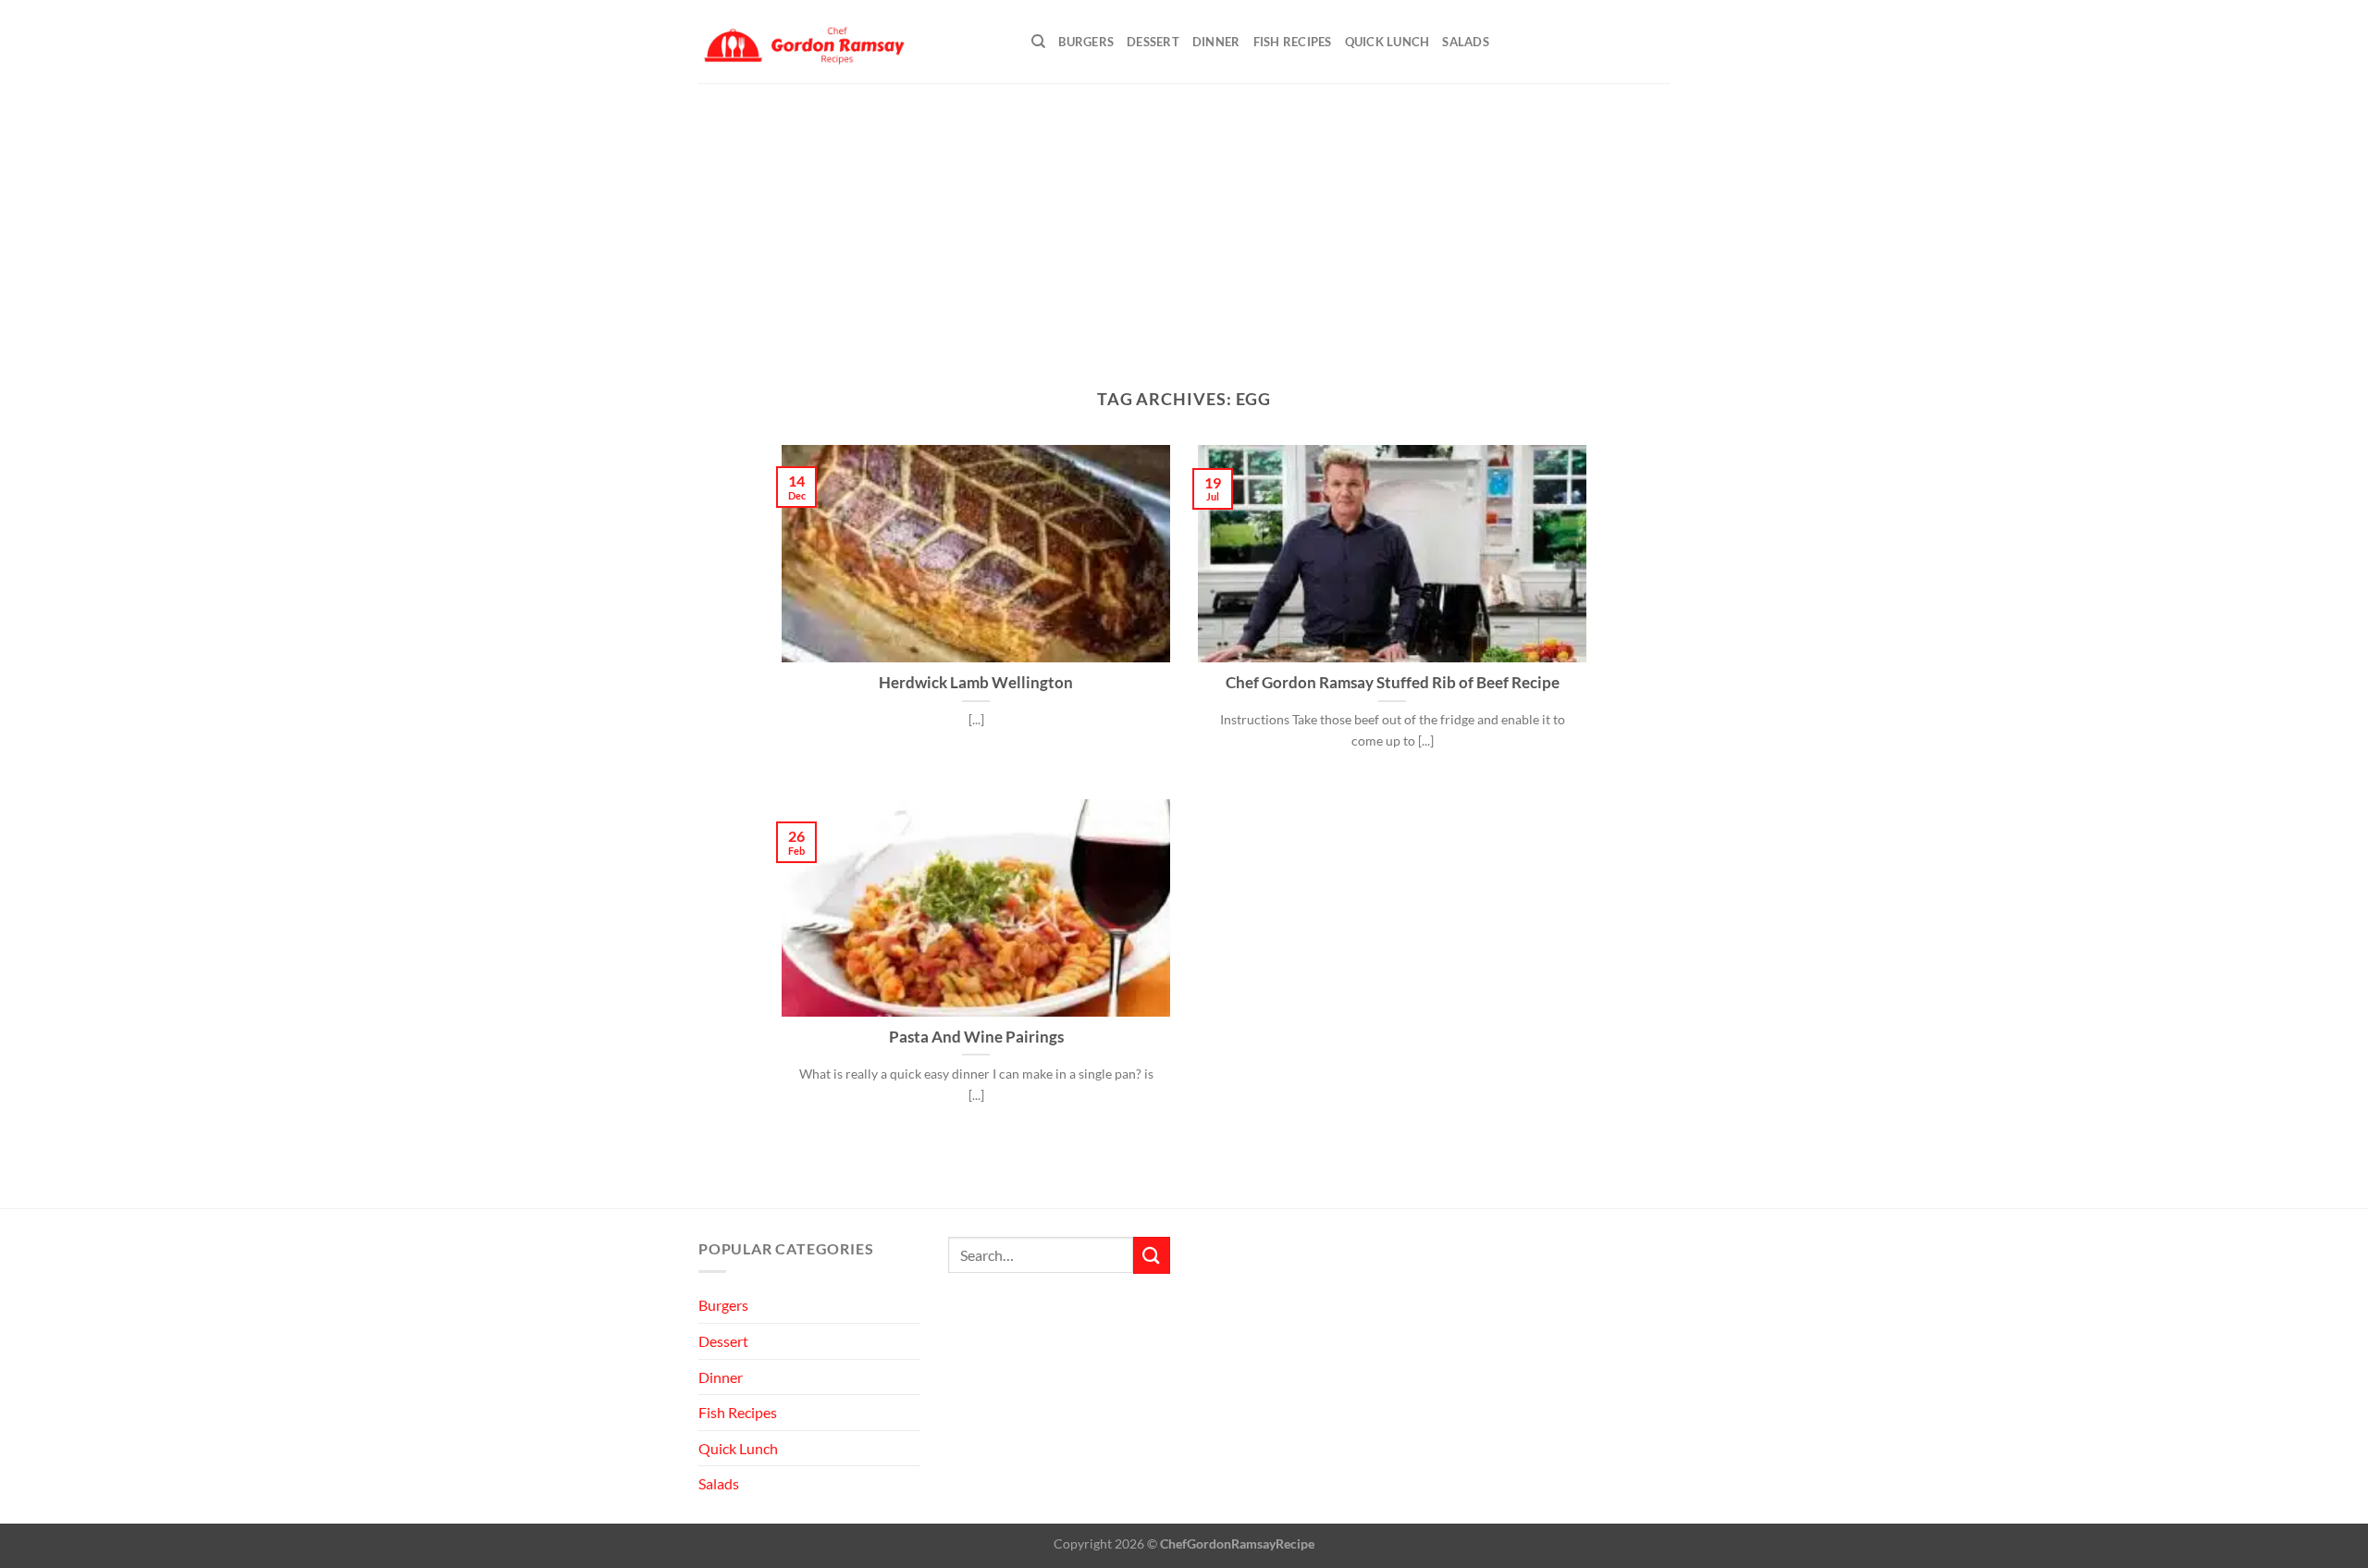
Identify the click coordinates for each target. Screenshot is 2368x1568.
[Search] (1038, 42)
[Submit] (1152, 1255)
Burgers (1086, 42)
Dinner (1216, 42)
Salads (1466, 42)
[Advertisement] (1184, 222)
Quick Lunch (1387, 42)
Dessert (1153, 42)
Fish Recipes (1293, 42)
